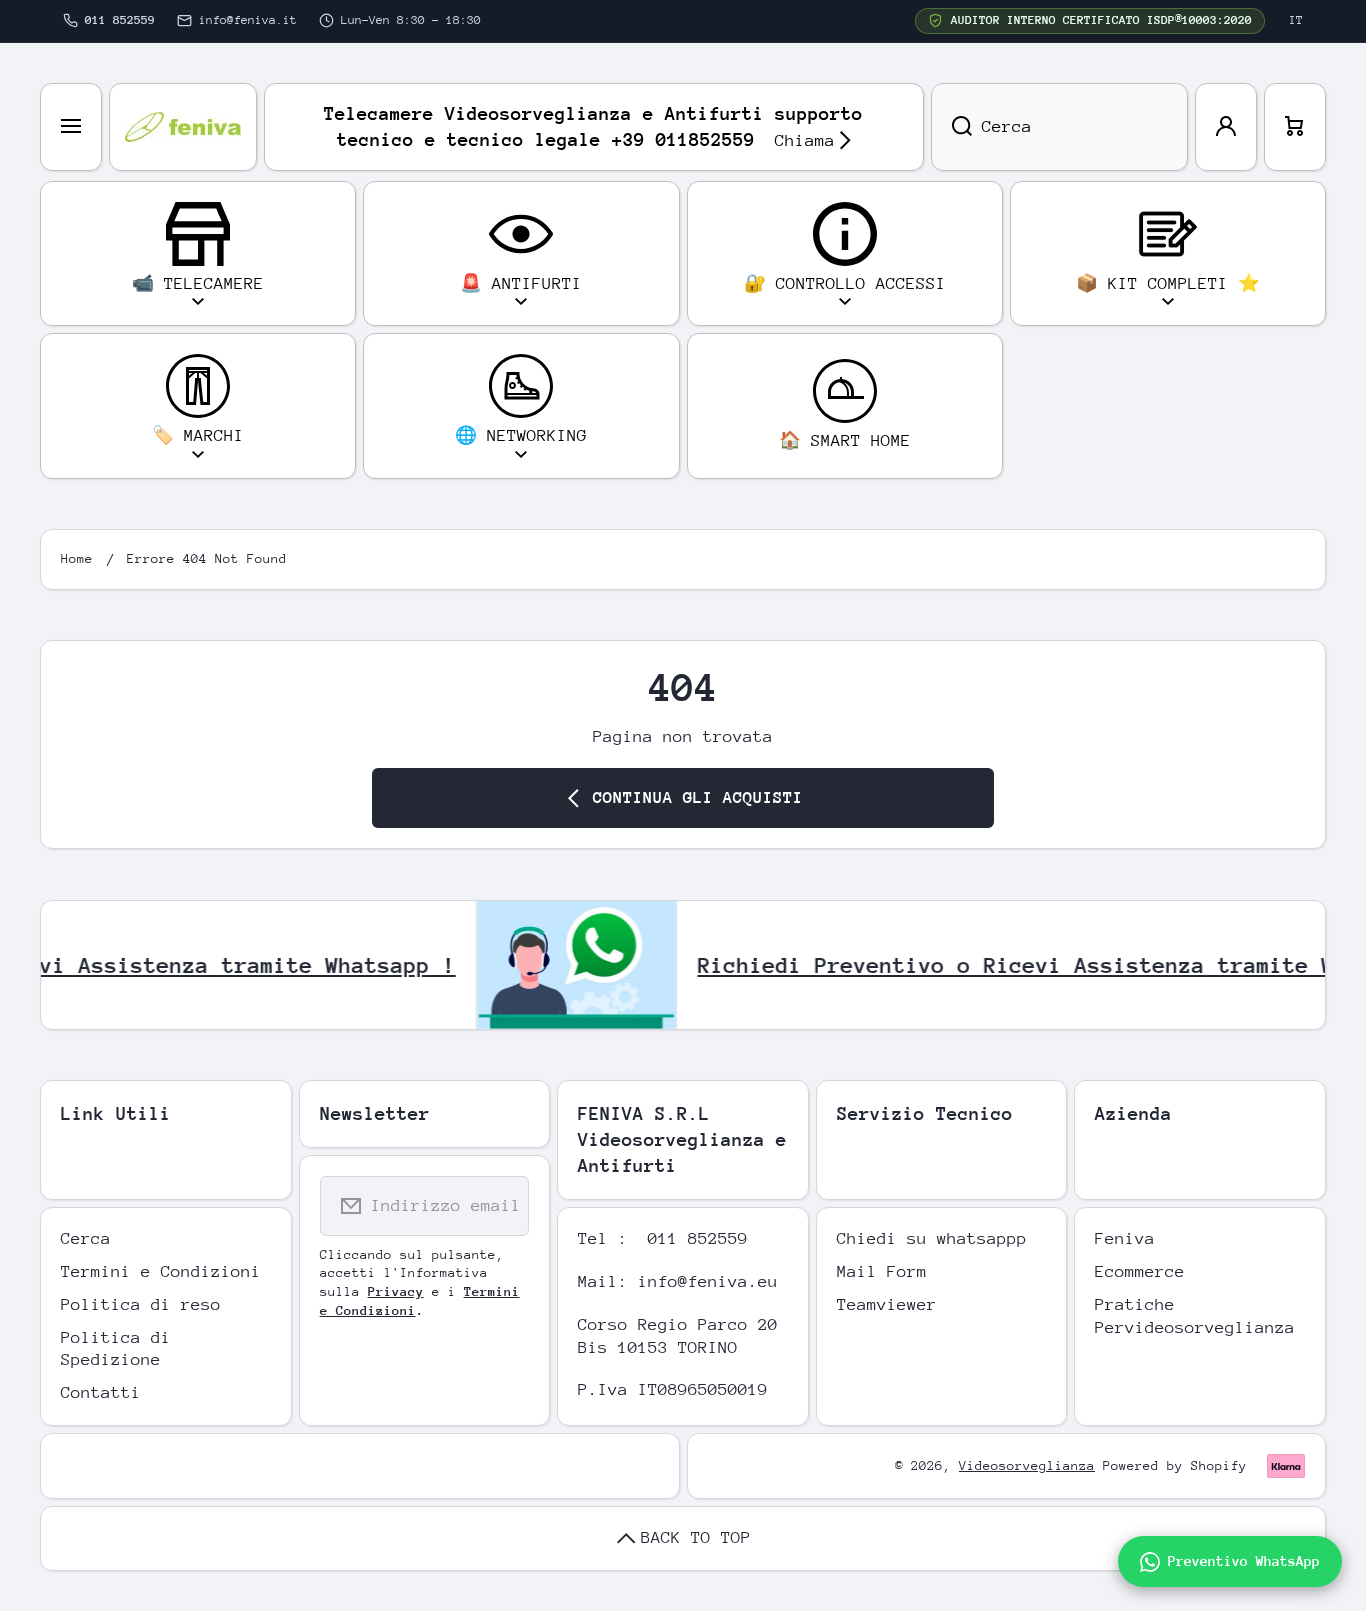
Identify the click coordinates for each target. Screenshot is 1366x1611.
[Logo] (183, 127)
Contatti (101, 1392)
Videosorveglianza (1027, 1465)
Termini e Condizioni (161, 1271)
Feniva (1125, 1238)
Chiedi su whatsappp (932, 1238)
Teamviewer (887, 1304)
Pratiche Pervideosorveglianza (1195, 1316)
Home (77, 558)
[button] (1295, 127)
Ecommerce (1140, 1271)
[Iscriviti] (501, 1206)
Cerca (86, 1238)
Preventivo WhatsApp (1244, 1561)
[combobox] (1059, 127)
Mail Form (882, 1271)
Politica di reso (141, 1304)
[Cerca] (951, 127)
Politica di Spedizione (116, 1349)
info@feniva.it (248, 20)
